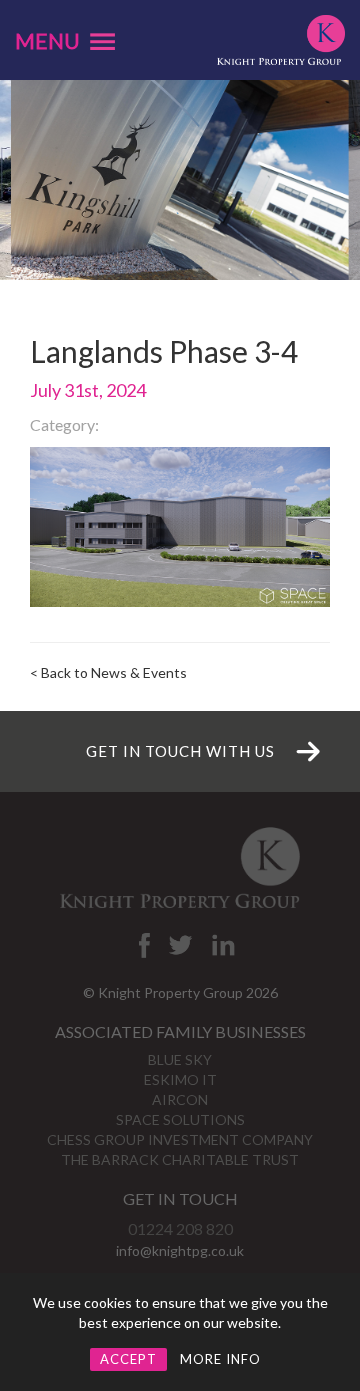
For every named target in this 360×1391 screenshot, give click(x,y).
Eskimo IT (180, 1079)
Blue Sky (180, 1059)
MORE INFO (220, 1359)
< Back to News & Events (108, 672)
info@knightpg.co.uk (180, 1250)
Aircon (180, 1099)
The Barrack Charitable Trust (180, 1159)
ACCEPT (128, 1359)
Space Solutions (180, 1119)
